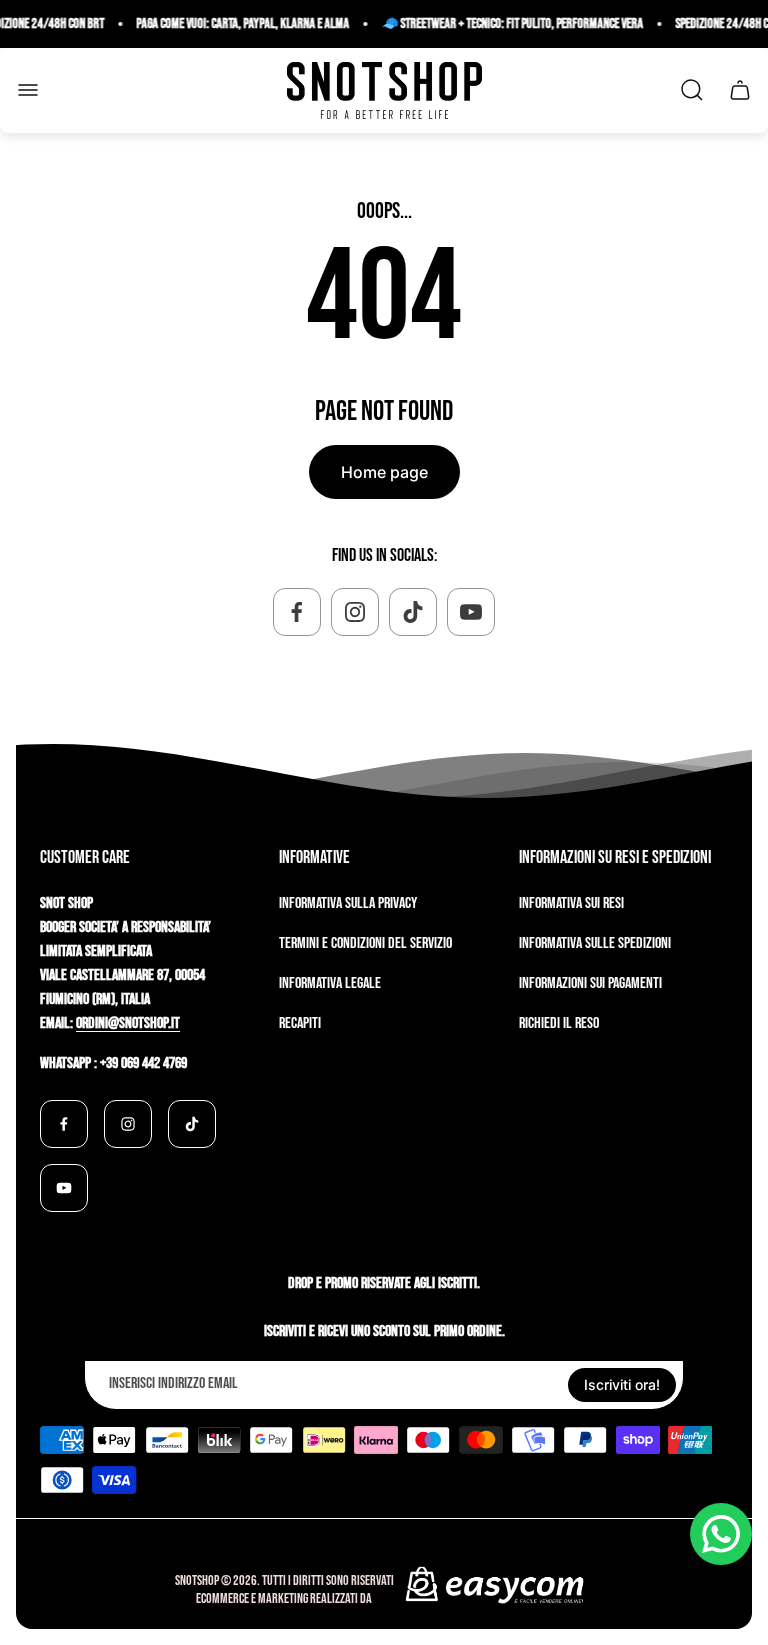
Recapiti (300, 1023)
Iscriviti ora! (622, 1384)
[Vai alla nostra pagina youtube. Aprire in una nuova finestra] (471, 612)
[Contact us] (721, 1534)
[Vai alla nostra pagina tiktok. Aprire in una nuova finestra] (413, 612)
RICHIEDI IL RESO (559, 1023)
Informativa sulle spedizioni (595, 943)
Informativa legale (330, 983)
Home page (384, 472)
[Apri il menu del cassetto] (28, 90)
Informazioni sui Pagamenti (590, 983)
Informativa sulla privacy (348, 903)
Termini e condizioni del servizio (365, 943)
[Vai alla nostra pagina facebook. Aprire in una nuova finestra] (297, 612)
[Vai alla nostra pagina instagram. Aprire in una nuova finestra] (355, 612)
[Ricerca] (692, 90)
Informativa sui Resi (571, 903)
